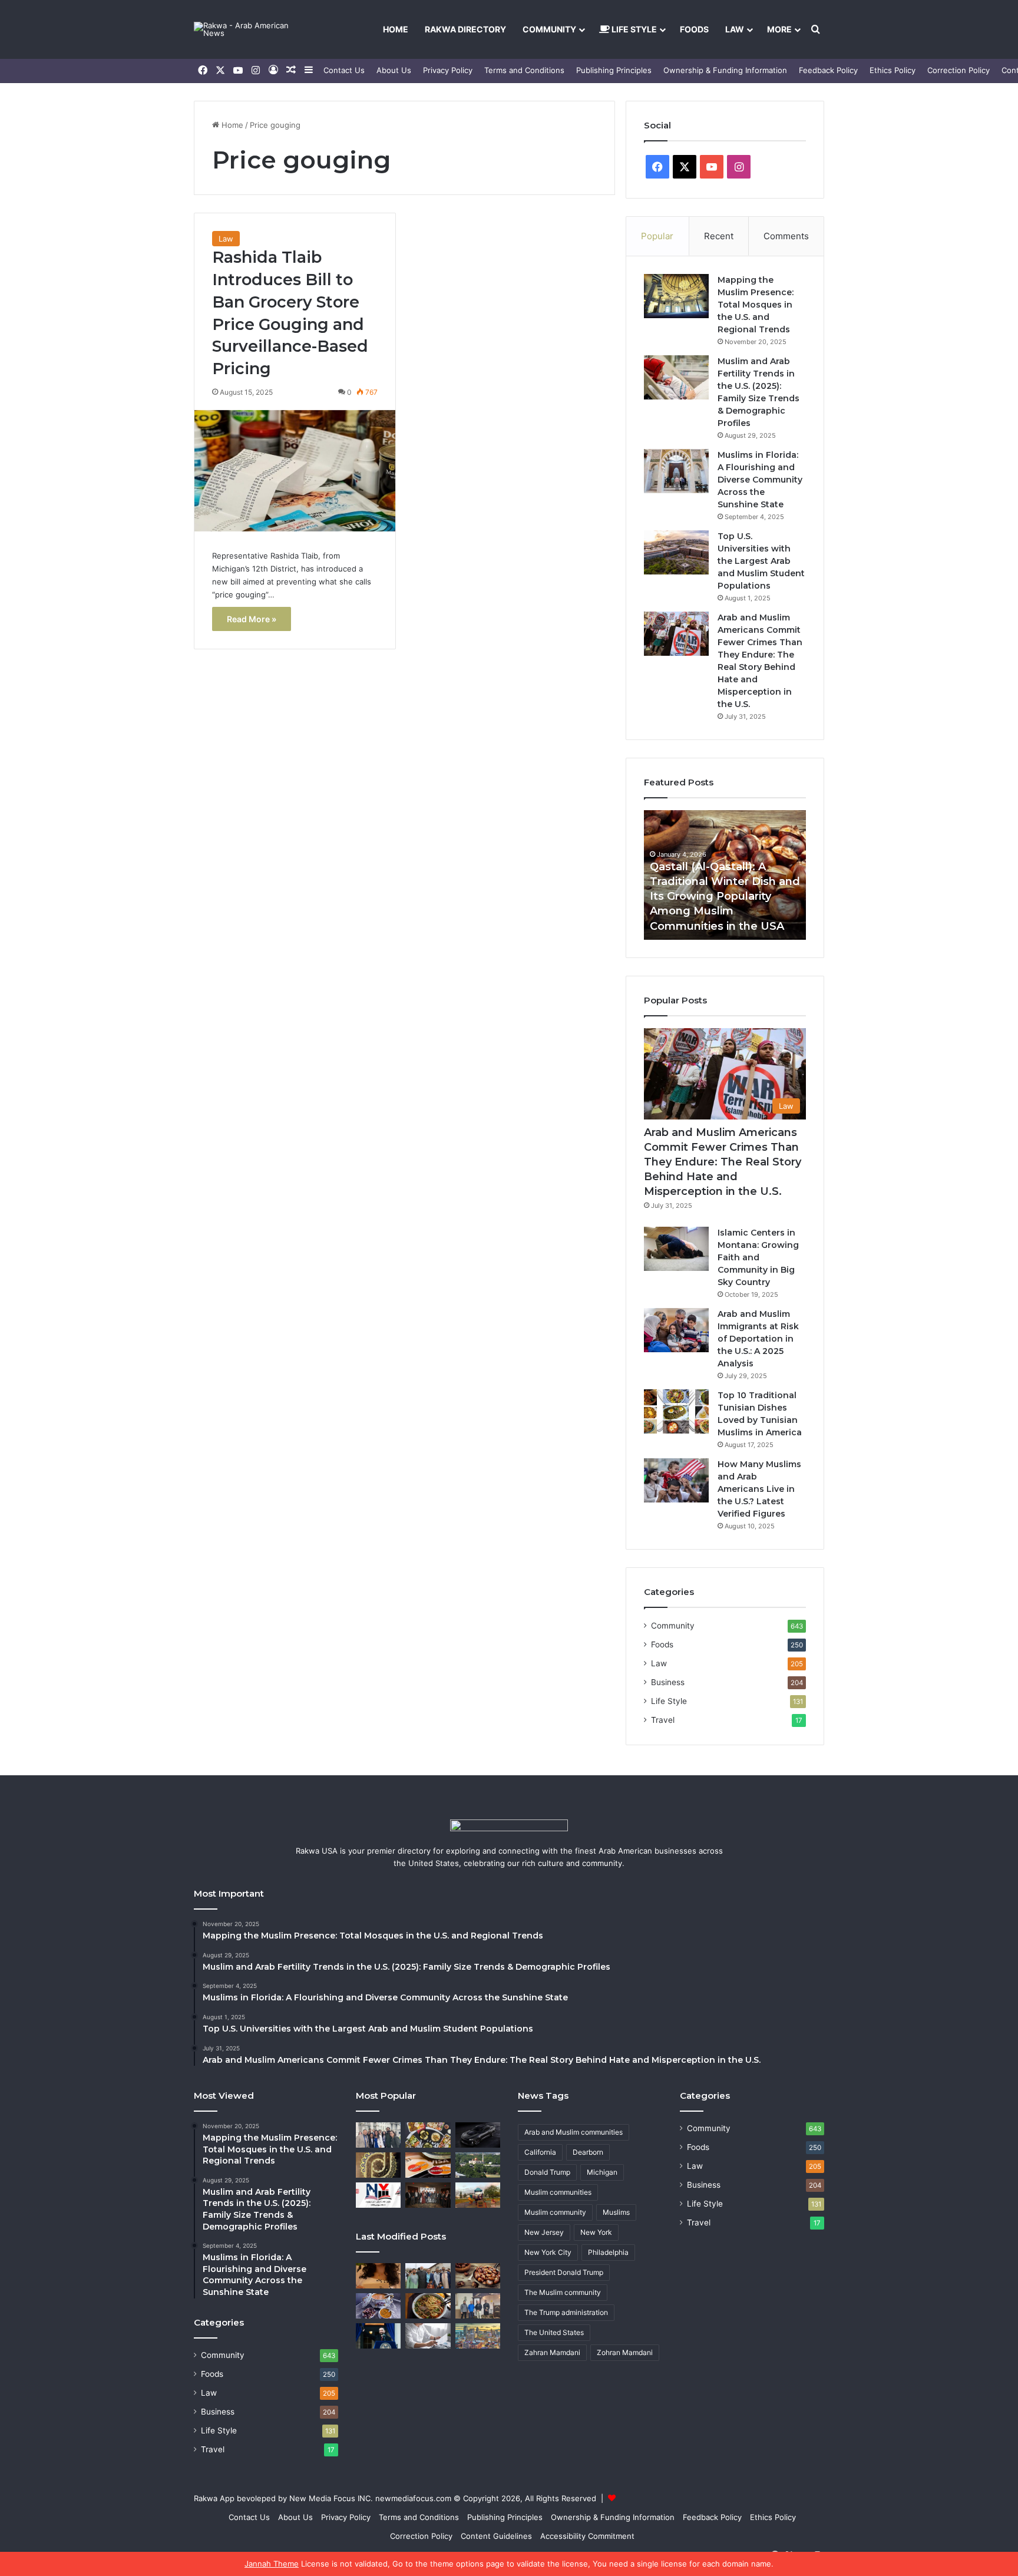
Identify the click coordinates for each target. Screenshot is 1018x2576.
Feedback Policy (828, 70)
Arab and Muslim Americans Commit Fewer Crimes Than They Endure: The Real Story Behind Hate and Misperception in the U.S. (723, 1162)
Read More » (252, 619)
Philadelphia (608, 2252)
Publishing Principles (614, 70)
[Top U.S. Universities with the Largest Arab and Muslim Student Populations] (676, 552)
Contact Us (344, 70)
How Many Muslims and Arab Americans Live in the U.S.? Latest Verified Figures (759, 1489)
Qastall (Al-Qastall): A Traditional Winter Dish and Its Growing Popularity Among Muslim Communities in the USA (725, 896)
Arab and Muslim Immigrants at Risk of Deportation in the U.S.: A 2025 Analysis (758, 1339)
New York (596, 2232)
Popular (657, 236)
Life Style (633, 29)
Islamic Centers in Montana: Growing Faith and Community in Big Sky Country (758, 1257)
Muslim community (555, 2212)
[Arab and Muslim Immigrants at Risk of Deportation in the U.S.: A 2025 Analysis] (676, 1330)
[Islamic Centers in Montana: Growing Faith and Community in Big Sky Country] (676, 1249)
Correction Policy (958, 70)
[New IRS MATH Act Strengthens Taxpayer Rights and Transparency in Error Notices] (428, 2336)
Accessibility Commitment (587, 2536)
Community (549, 29)
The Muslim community (563, 2292)
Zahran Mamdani (552, 2352)
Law (735, 29)
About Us (394, 70)
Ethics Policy (893, 70)
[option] (725, 875)
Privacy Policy (448, 70)
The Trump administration (566, 2312)
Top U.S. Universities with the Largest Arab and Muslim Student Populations (761, 561)
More (779, 29)
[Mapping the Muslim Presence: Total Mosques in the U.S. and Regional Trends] (676, 296)
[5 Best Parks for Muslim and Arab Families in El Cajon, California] (478, 2195)
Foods (694, 29)
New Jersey (544, 2232)
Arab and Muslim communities (574, 2132)
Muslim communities (558, 2192)
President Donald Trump (564, 2272)
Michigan (602, 2172)
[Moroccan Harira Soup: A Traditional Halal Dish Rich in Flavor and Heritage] (378, 2306)
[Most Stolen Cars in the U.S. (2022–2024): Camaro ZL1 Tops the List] (478, 2135)
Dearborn (588, 2152)
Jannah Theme (272, 2564)
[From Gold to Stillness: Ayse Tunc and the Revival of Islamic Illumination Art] (378, 2165)
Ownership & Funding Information (725, 70)
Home (396, 29)
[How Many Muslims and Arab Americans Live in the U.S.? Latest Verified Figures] (676, 1480)
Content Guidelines (496, 2536)
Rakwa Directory (465, 29)
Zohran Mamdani (625, 2352)
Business (668, 1682)
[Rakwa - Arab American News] (253, 29)
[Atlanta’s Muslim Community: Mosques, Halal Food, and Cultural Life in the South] (478, 2165)
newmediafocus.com (413, 2498)
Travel (663, 1720)
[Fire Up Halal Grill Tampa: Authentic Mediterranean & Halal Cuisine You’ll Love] (428, 2135)
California (540, 2152)
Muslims (616, 2212)
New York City (548, 2252)
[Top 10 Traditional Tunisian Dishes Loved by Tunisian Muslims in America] (676, 1411)
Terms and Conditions (524, 70)
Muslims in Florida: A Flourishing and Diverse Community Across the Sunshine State (760, 480)
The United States (554, 2332)
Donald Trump (547, 2172)
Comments (786, 236)
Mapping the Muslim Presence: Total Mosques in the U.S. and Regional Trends (756, 305)
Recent (719, 236)
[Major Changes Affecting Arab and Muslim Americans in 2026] (478, 2306)
